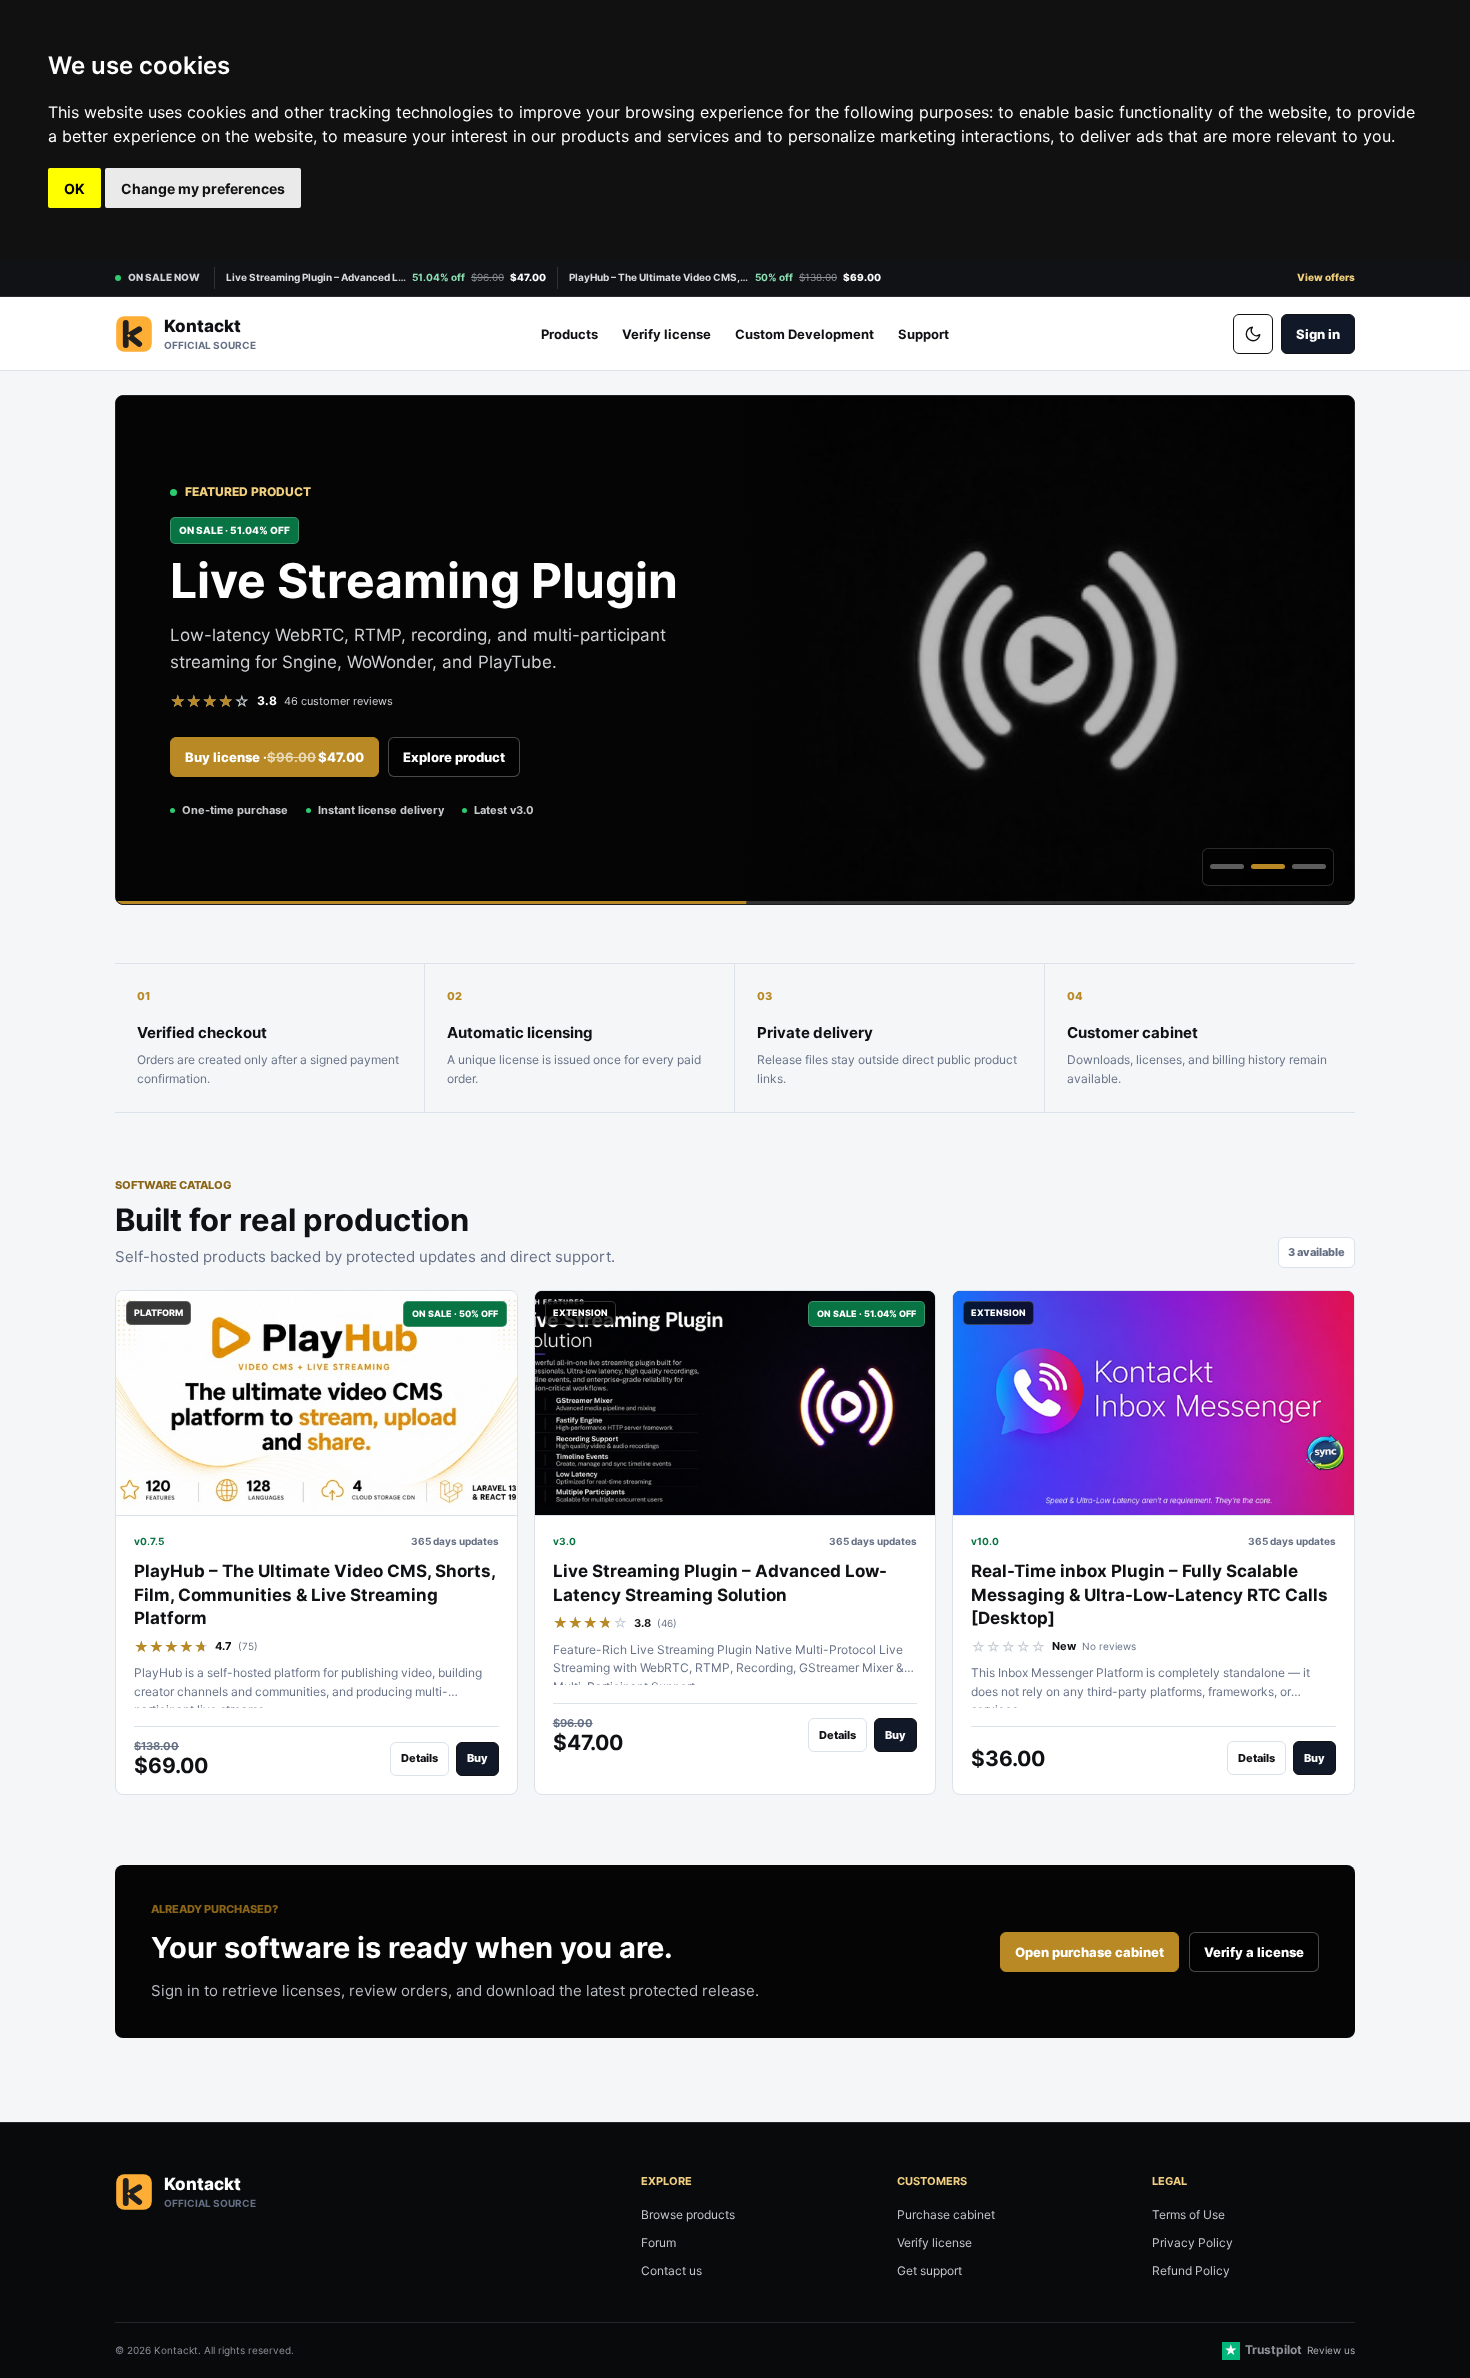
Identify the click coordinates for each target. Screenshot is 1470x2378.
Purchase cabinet (946, 2214)
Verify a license (1254, 1952)
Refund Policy (1191, 2270)
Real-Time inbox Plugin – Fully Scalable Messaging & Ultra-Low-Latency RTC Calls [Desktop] (1149, 1595)
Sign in (1318, 334)
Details (419, 1758)
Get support (929, 2270)
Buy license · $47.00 (274, 757)
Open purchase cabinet (1089, 1952)
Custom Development (804, 334)
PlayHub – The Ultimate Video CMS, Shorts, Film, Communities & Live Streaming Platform (314, 1595)
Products (569, 334)
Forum (658, 2242)
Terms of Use (1188, 2214)
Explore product (454, 757)
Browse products (688, 2214)
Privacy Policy (1192, 2242)
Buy (477, 1758)
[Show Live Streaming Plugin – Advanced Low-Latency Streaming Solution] (1268, 867)
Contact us (671, 2270)
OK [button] (74, 188)
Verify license (666, 334)
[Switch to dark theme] (1253, 334)
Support (923, 334)
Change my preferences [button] (203, 188)
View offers (1326, 277)
